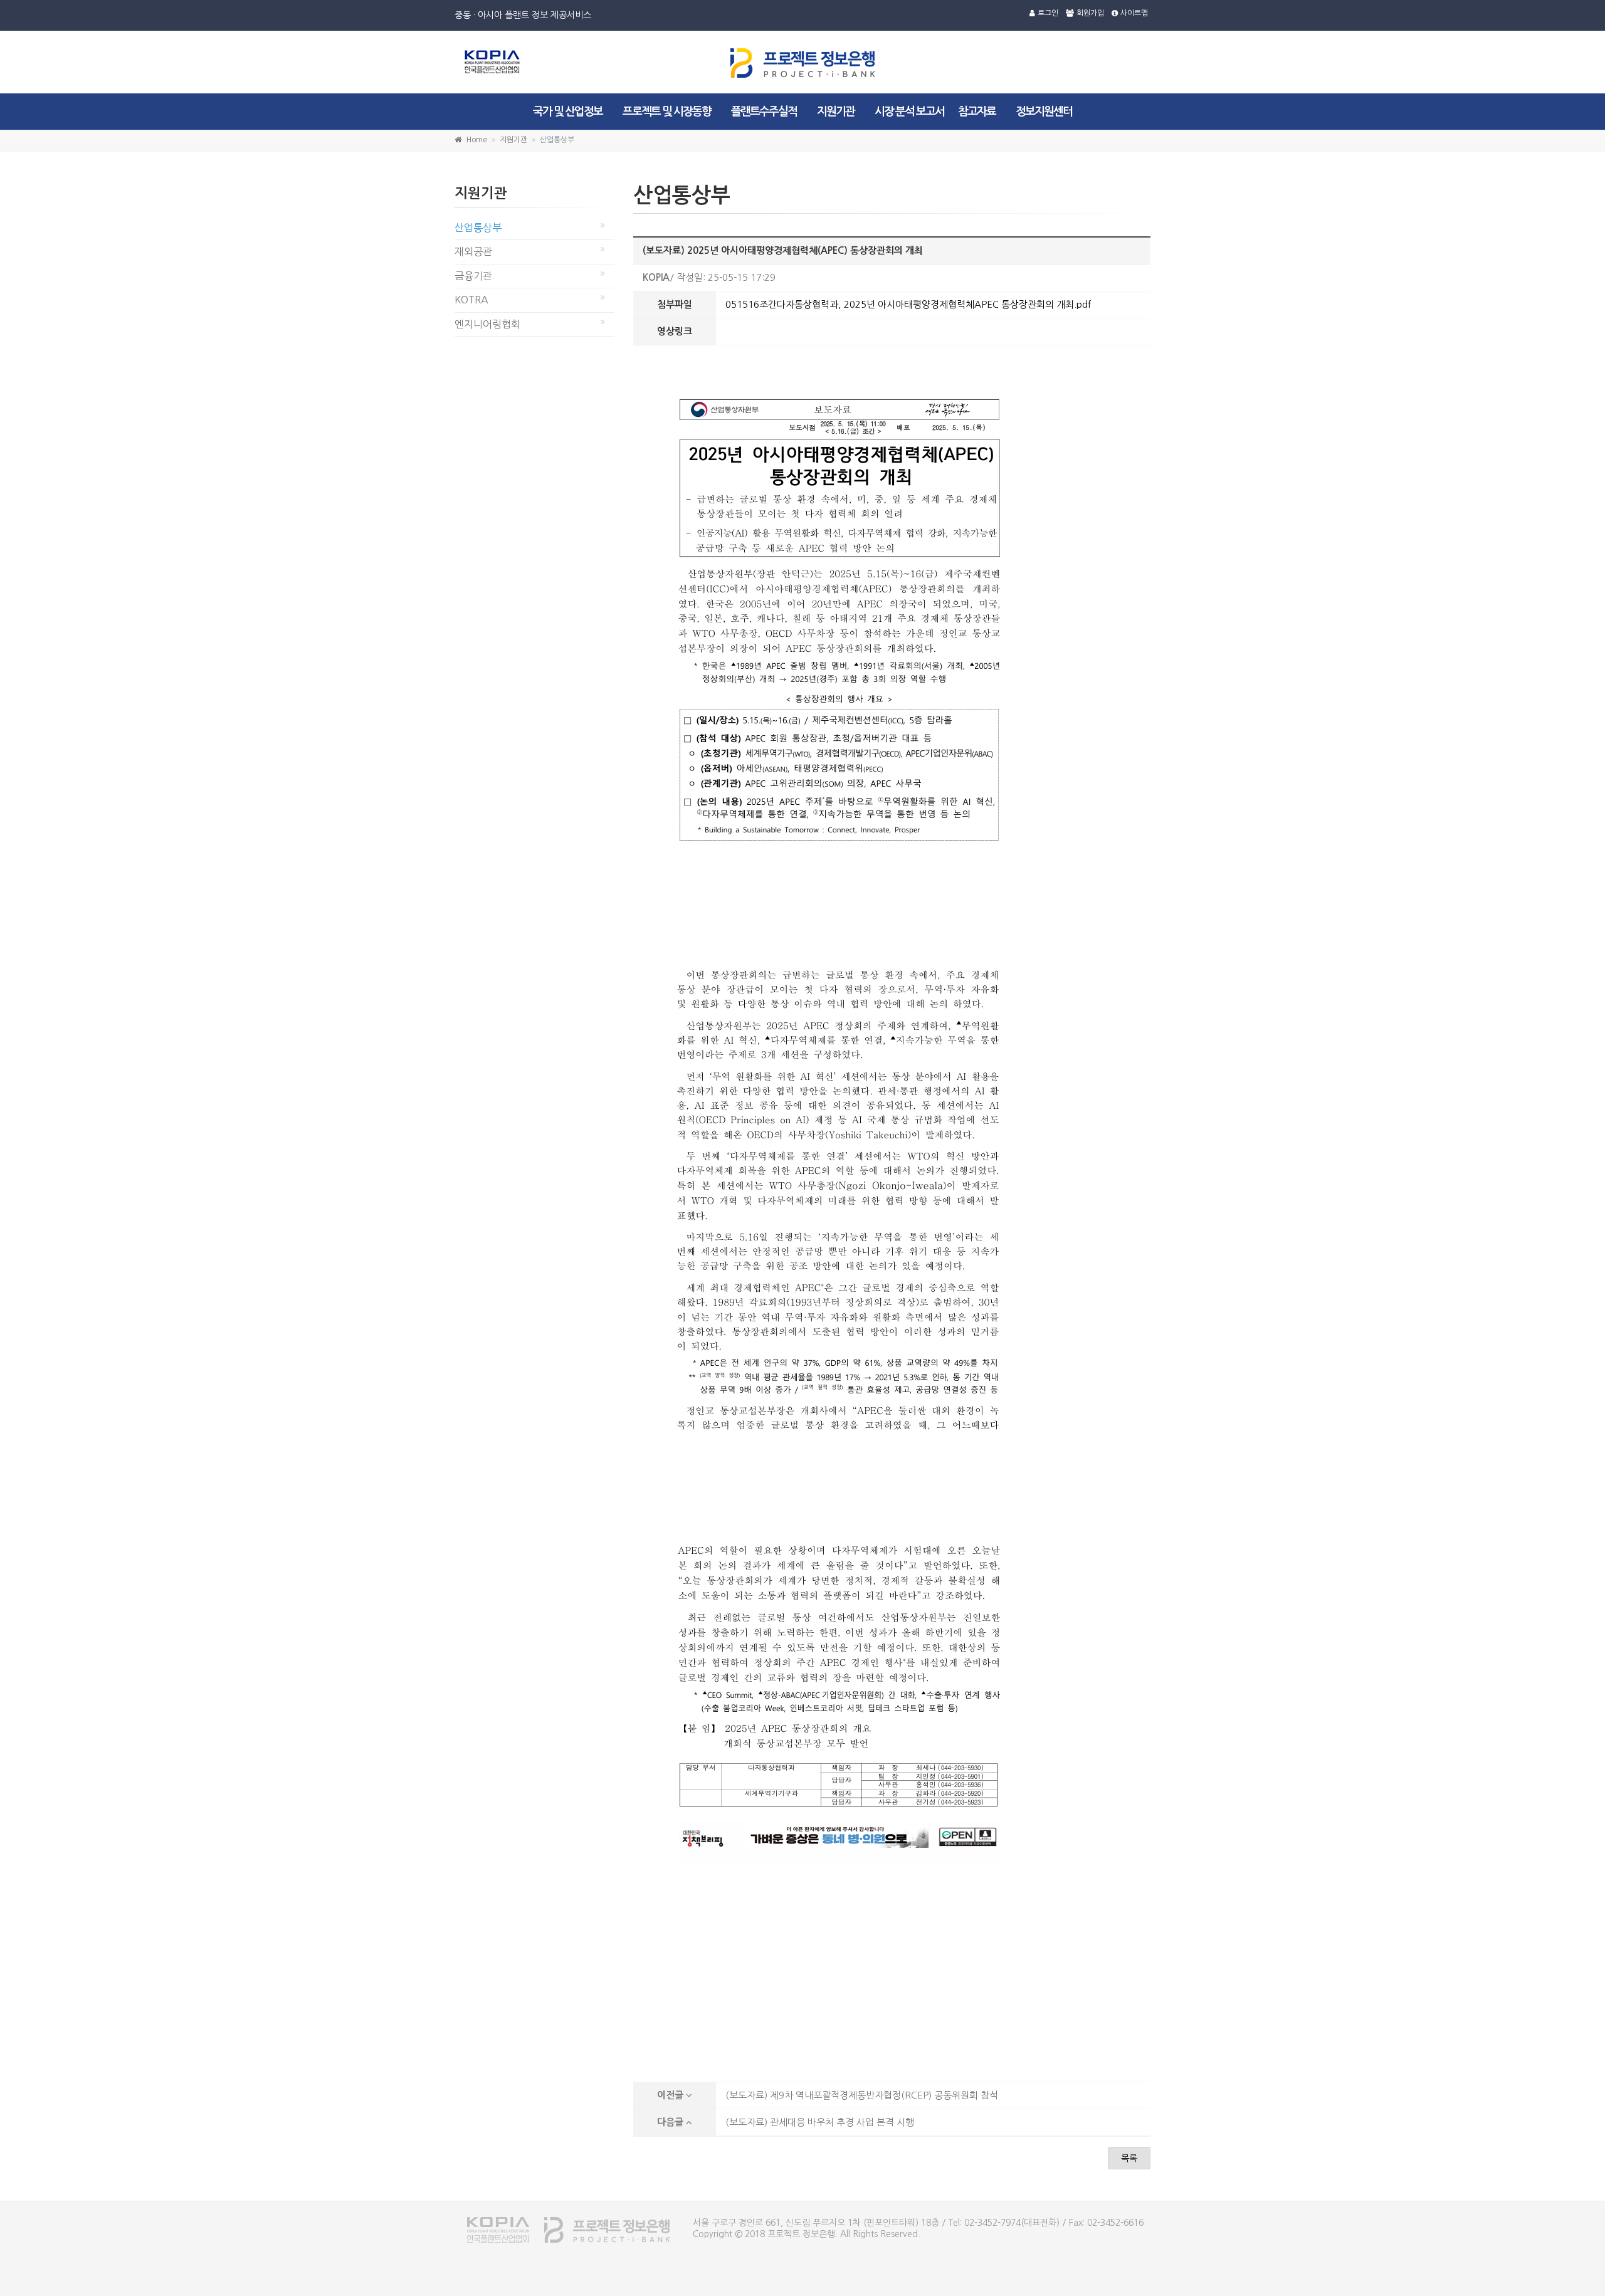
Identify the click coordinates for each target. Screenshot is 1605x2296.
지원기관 (836, 112)
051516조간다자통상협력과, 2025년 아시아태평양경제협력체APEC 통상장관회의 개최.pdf (908, 304)
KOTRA (471, 300)
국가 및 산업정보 (568, 112)
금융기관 (473, 276)
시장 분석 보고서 (909, 112)
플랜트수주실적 (764, 112)
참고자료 (977, 112)
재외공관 (473, 251)
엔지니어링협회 (487, 324)
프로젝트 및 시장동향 (667, 112)
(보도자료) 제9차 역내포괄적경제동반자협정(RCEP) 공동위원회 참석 (862, 2095)
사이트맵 (1134, 13)
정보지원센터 (1044, 112)
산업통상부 (478, 228)
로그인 (1048, 13)
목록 (1129, 2158)
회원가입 (1090, 13)
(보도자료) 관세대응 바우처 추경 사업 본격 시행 (820, 2122)
